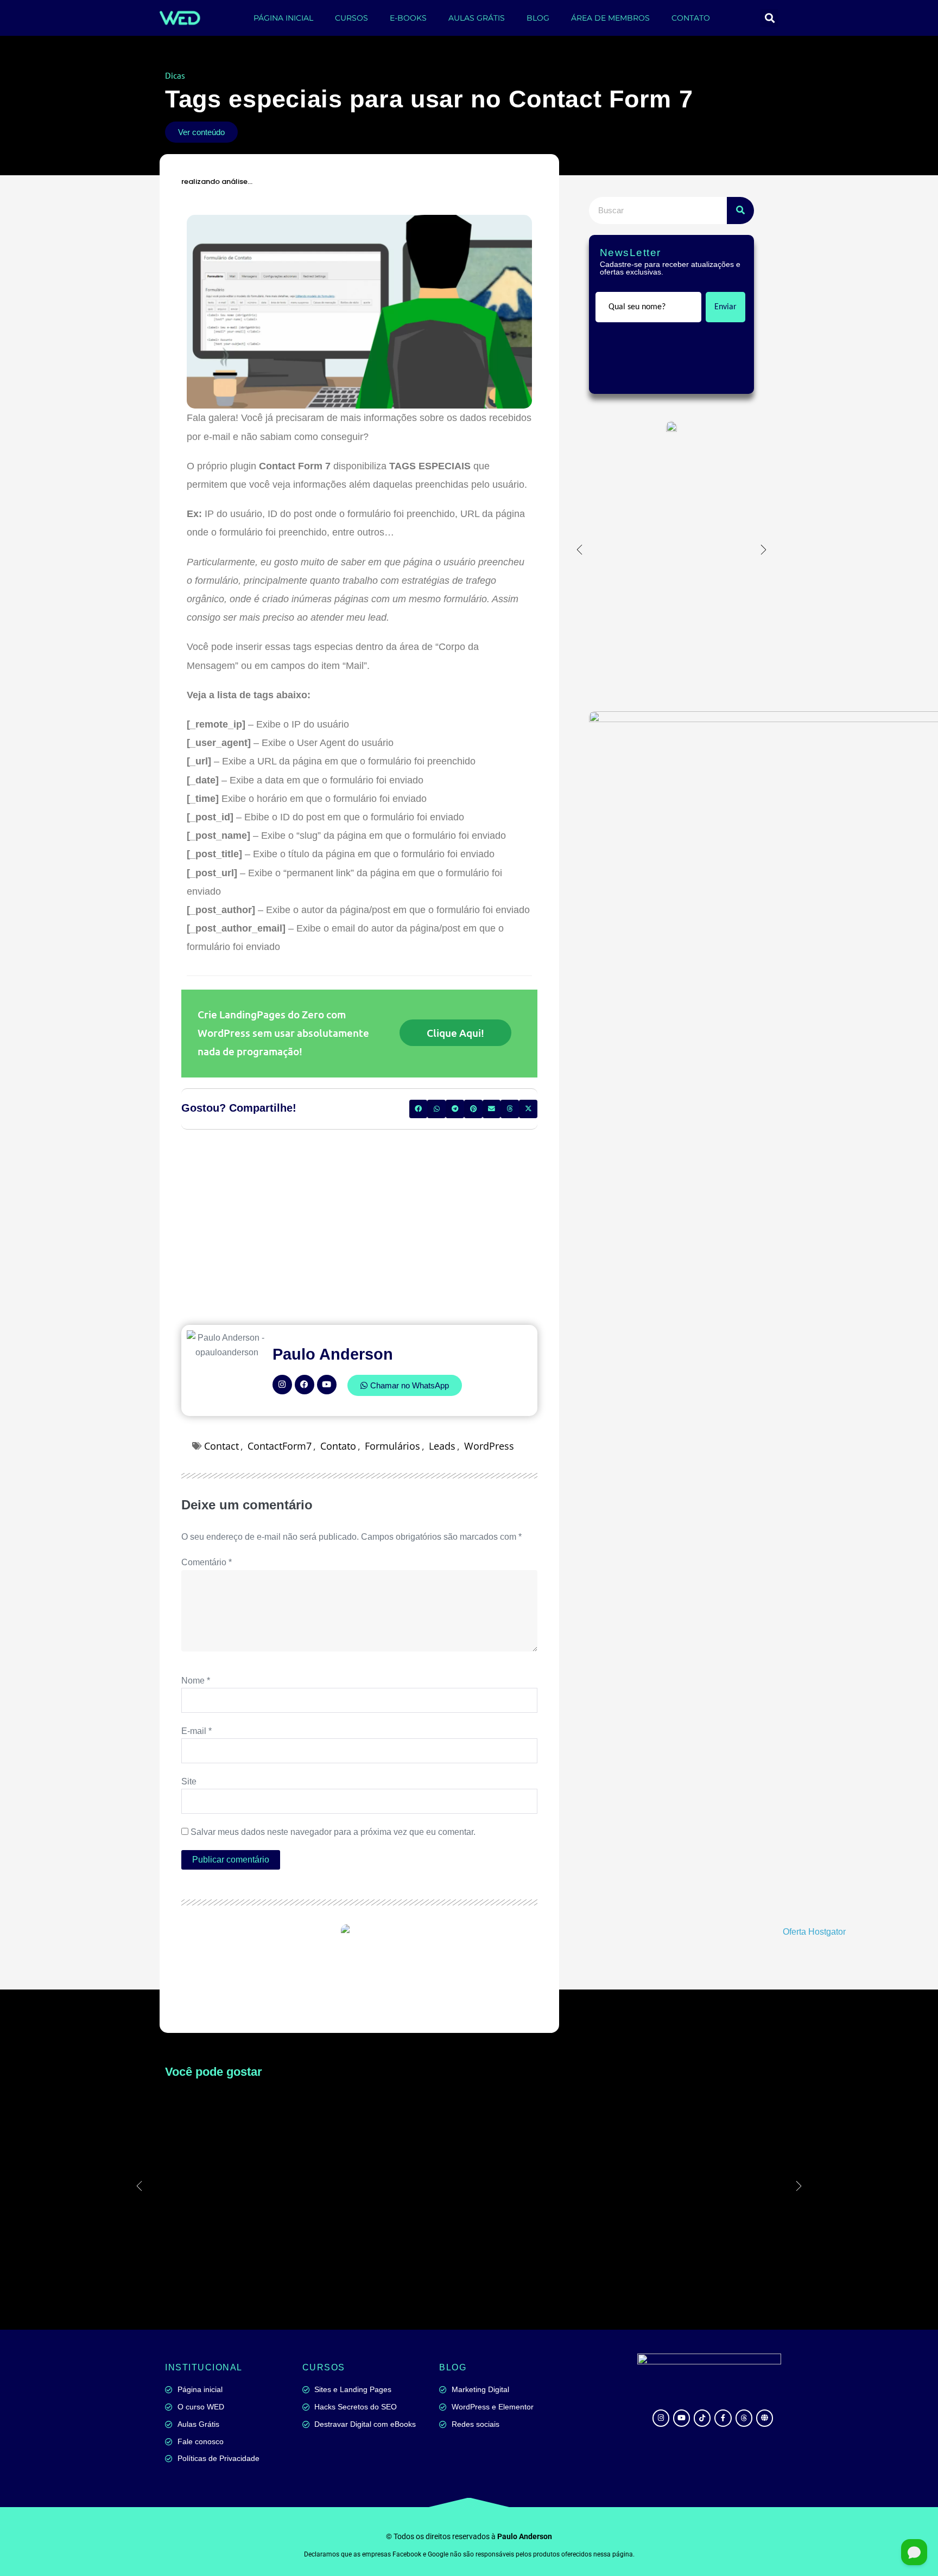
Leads (442, 1435)
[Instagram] (282, 1374)
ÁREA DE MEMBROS (610, 18)
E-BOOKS (408, 18)
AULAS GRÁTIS (477, 18)
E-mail (197, 1720)
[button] (769, 18)
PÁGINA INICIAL (283, 18)
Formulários (392, 1435)
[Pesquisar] (740, 211)
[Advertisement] (359, 1216)
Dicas (175, 75)
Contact (221, 1435)
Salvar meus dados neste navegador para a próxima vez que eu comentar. (333, 1821)
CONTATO (691, 18)
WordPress (489, 1435)
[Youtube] (327, 1374)
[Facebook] (305, 1374)
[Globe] (765, 2407)
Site (189, 1771)
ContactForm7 (280, 1435)
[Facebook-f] (723, 2407)
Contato (338, 1435)
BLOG (538, 18)
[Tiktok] (702, 2407)
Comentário (207, 1551)
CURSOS (351, 18)
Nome (196, 1670)
